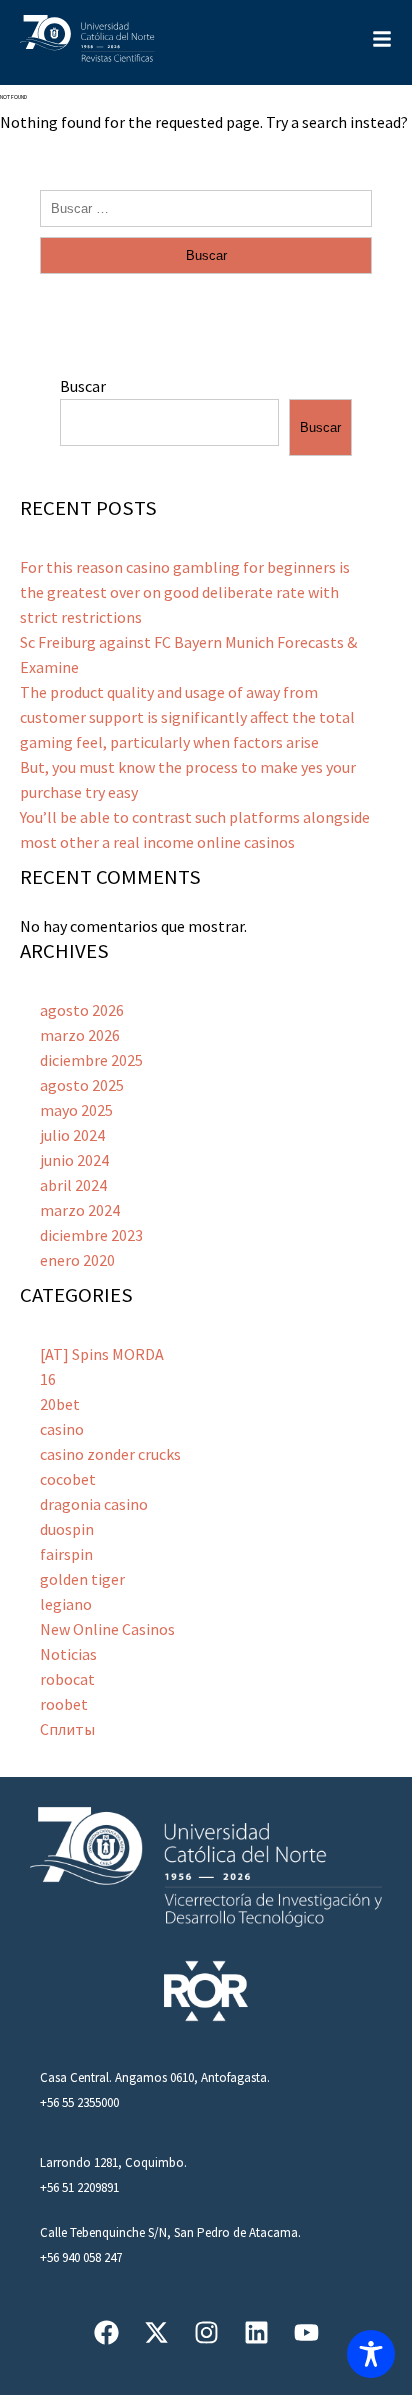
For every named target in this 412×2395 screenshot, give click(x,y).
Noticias (68, 1654)
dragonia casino (94, 1504)
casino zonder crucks (110, 1454)
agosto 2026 (82, 1010)
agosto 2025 (82, 1085)
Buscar (83, 386)
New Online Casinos (107, 1629)
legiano (66, 1604)
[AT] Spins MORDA (102, 1354)
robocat (67, 1679)
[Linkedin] (256, 2332)
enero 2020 (77, 1260)
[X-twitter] (156, 2332)
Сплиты (67, 1729)
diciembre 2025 (91, 1060)
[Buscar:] (206, 207)
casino (62, 1429)
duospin (67, 1529)
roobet (64, 1704)
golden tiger (82, 1579)
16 (48, 1379)
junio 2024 (74, 1160)
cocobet (68, 1479)
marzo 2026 (80, 1035)
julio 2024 (72, 1135)
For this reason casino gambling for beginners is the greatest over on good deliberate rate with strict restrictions (185, 592)
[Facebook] (106, 2332)
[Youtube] (306, 2332)
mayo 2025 (76, 1110)
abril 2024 (73, 1185)
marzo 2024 (80, 1210)
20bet (60, 1404)
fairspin (66, 1554)
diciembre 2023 (91, 1235)
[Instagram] (206, 2332)
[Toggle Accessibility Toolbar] (371, 2354)
